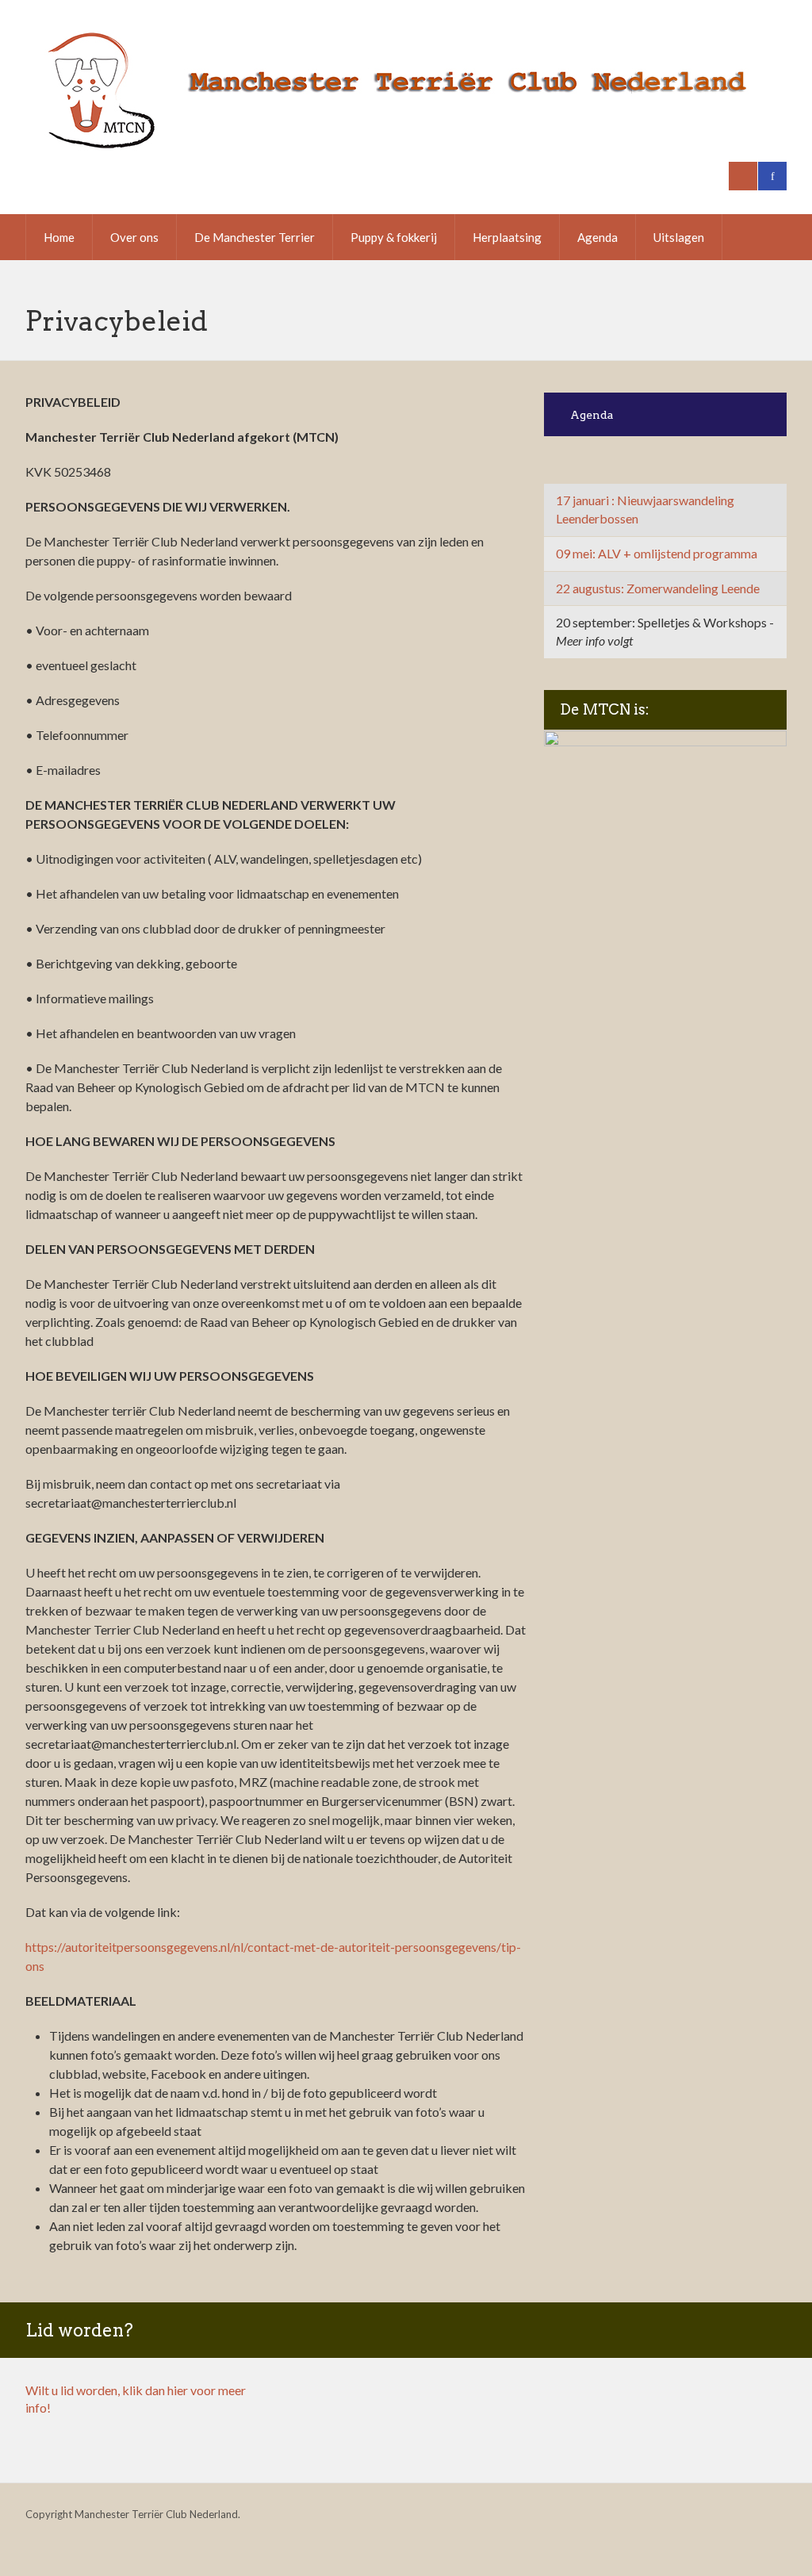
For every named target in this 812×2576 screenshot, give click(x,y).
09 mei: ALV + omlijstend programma (657, 553)
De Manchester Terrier (255, 237)
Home (59, 237)
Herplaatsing (507, 237)
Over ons (134, 237)
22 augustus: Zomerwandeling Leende (658, 588)
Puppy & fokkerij (394, 237)
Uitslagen (679, 237)
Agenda (598, 237)
